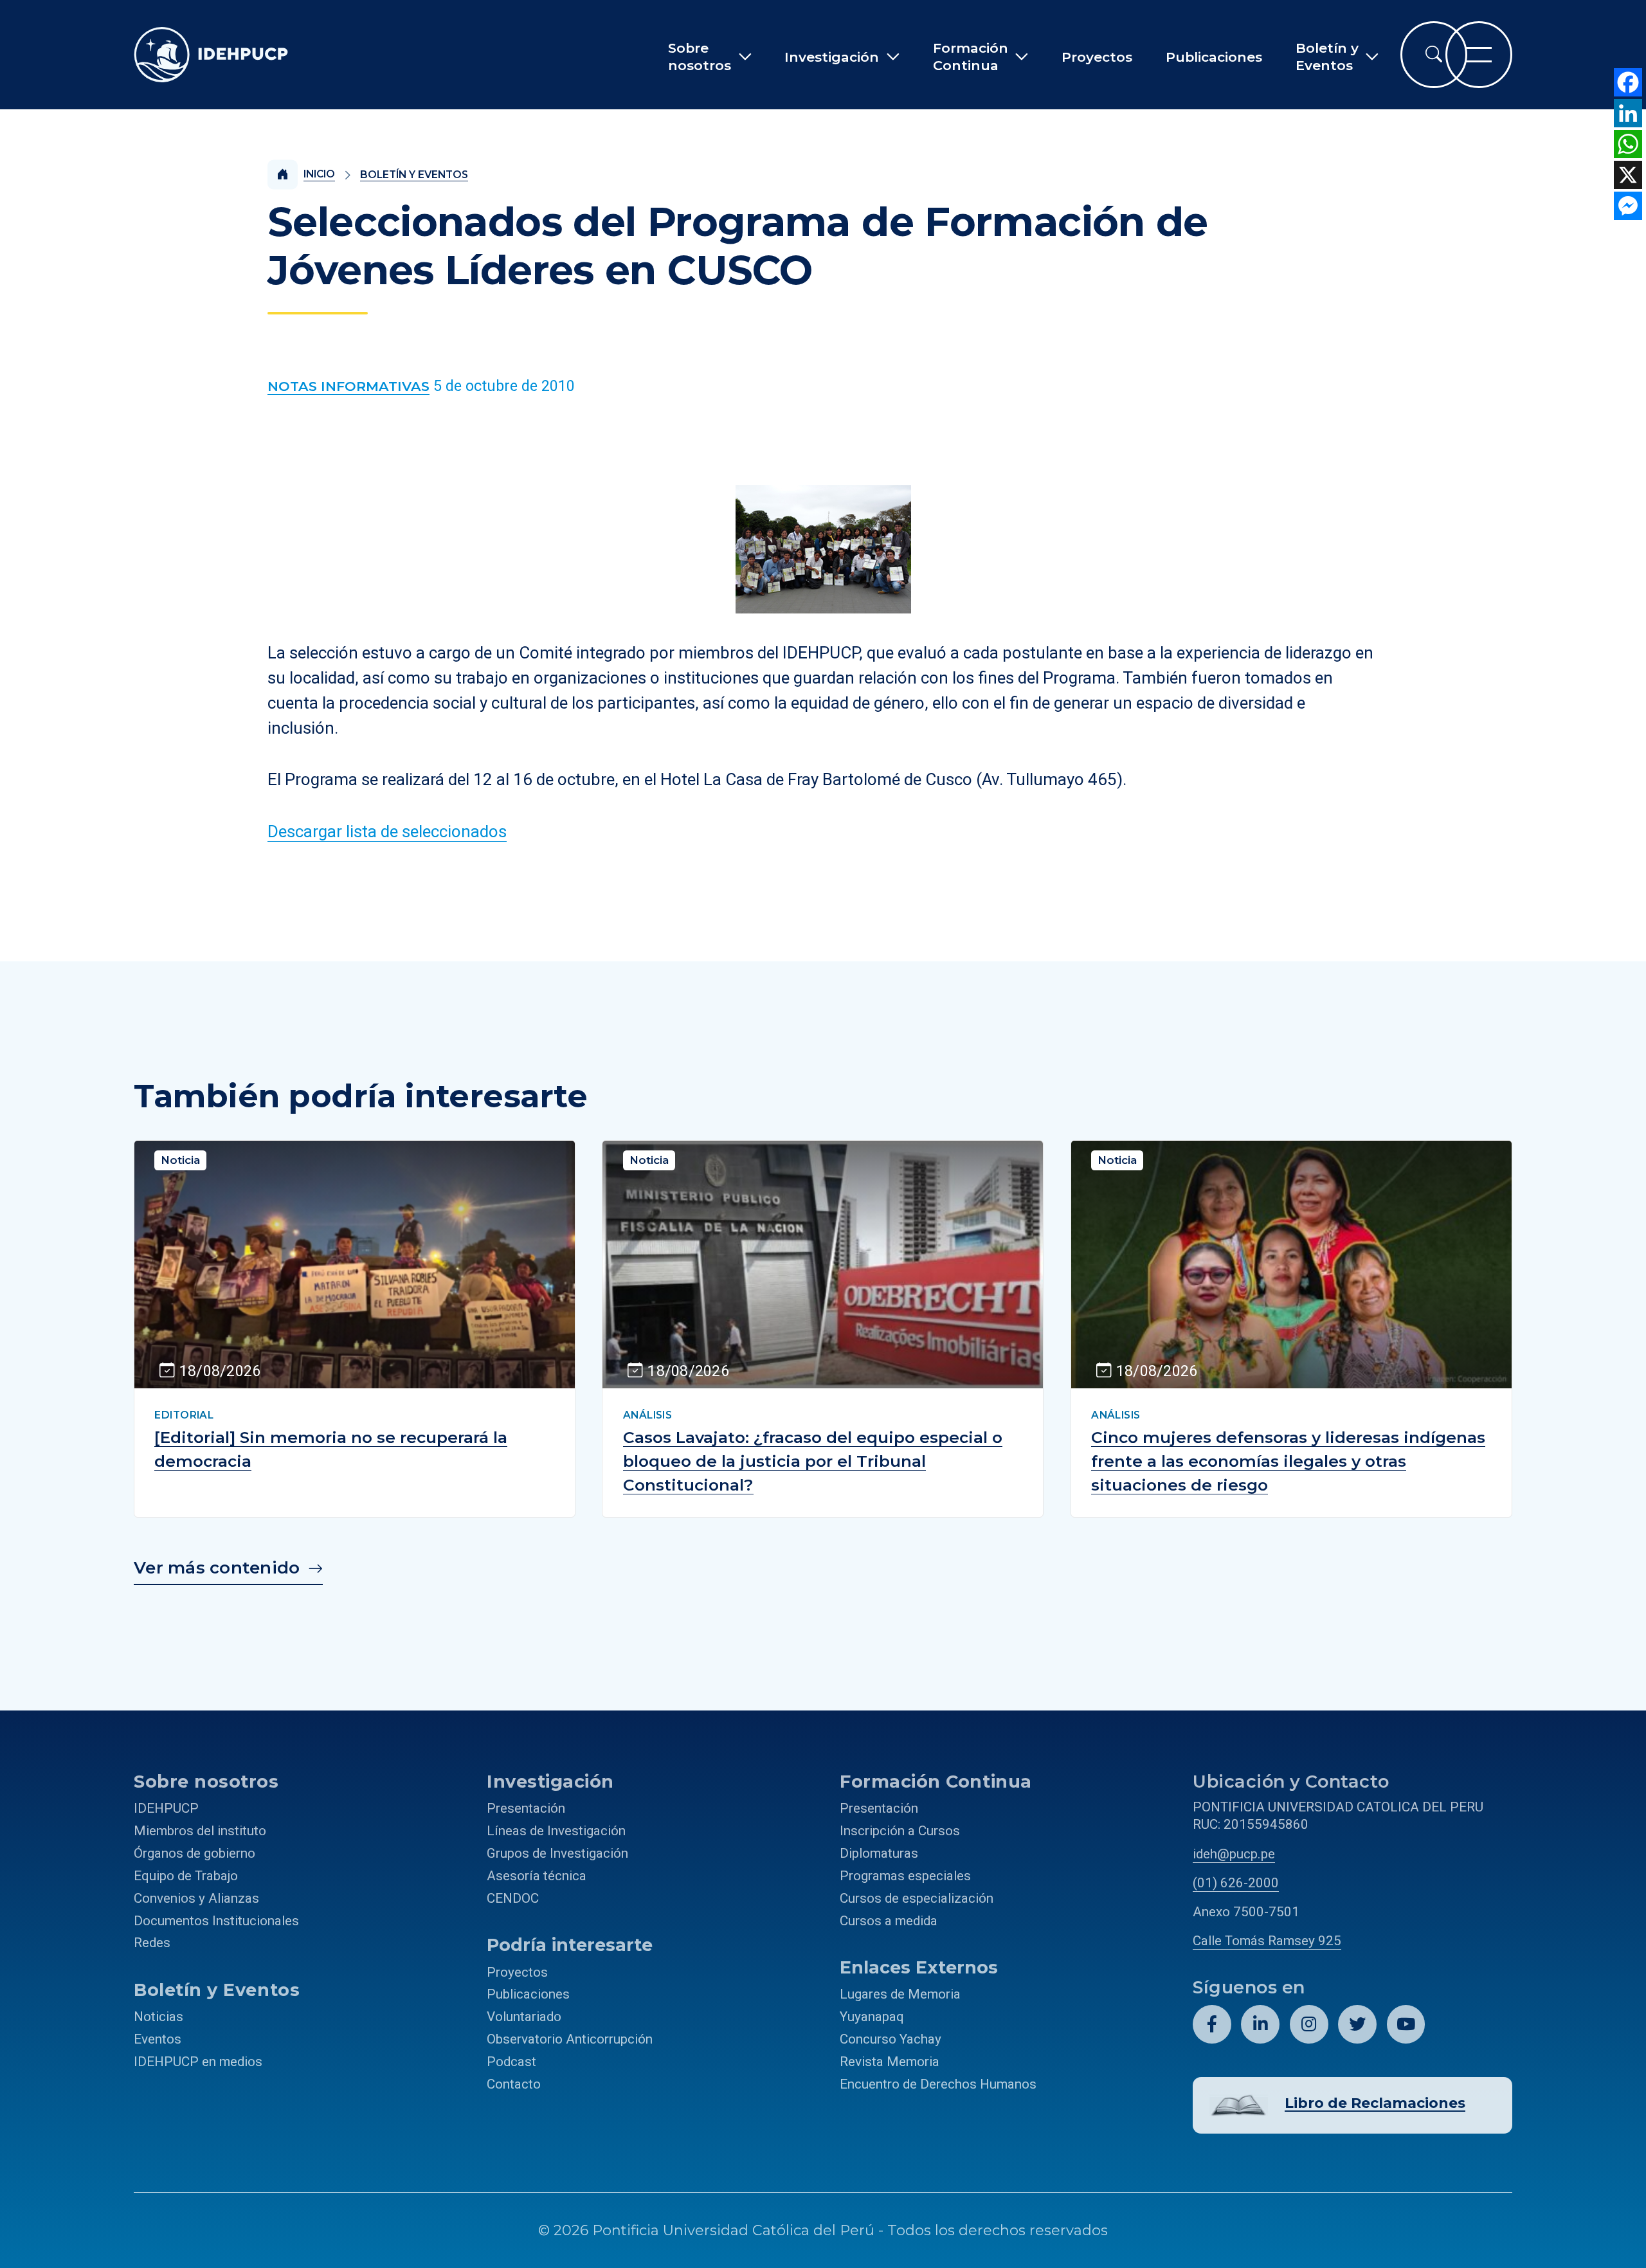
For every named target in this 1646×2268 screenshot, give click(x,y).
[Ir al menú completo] (1479, 55)
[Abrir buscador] (1434, 55)
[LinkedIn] (1628, 113)
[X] (1628, 175)
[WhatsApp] (1628, 144)
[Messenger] (1628, 206)
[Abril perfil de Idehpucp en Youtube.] (1406, 2024)
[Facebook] (1628, 82)
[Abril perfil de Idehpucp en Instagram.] (1309, 2024)
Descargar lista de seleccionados (387, 831)
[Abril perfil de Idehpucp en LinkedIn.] (1260, 2024)
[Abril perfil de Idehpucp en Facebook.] (1212, 2024)
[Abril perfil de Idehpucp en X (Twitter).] (1357, 2024)
